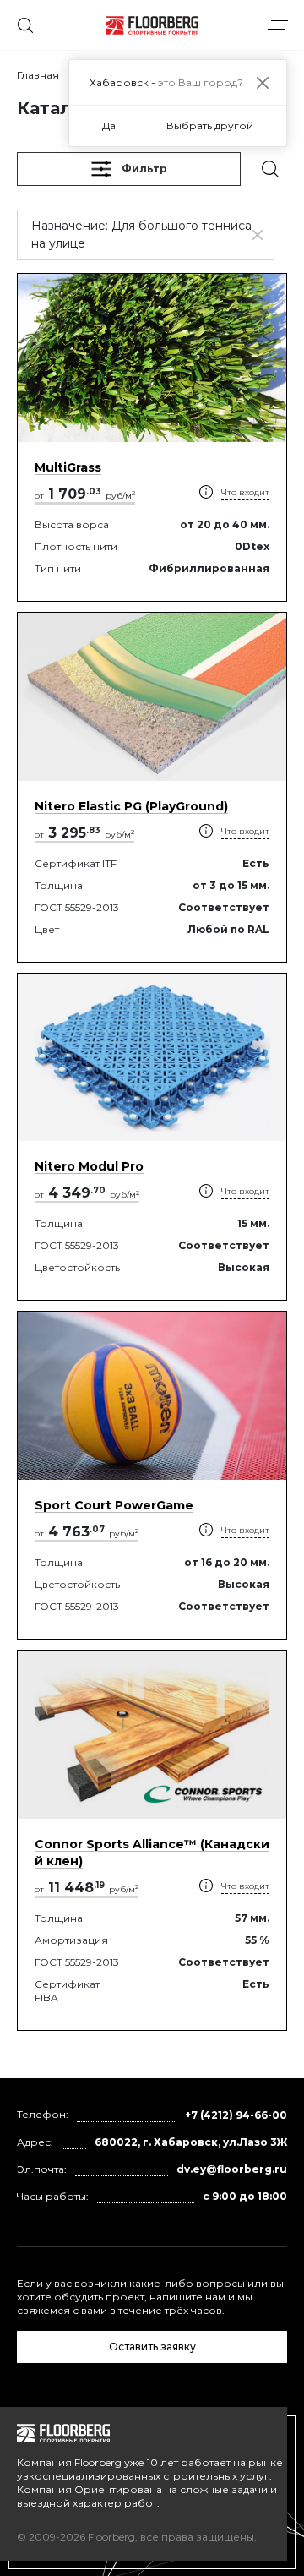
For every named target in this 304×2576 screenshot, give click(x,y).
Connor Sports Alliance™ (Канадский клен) (152, 1853)
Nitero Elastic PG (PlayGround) (131, 806)
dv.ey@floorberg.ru (232, 2169)
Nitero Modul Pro (89, 1166)
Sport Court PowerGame (114, 1505)
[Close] (262, 82)
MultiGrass (68, 467)
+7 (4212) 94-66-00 (236, 2115)
